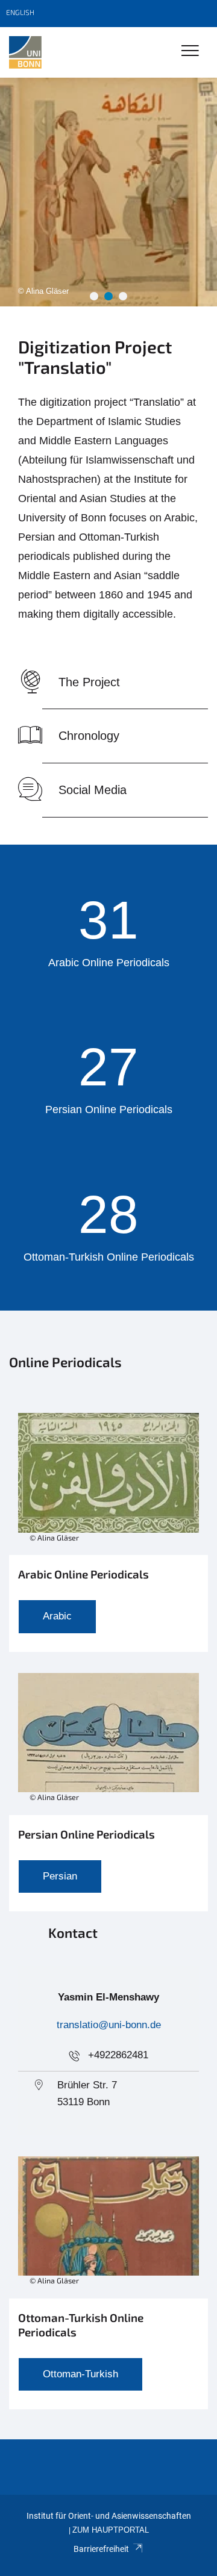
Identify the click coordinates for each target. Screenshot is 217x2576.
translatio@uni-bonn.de (109, 2025)
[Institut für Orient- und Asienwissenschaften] (25, 52)
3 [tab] (123, 296)
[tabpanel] (108, 192)
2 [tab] (108, 296)
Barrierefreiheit (101, 2549)
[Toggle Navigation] (190, 51)
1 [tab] (94, 296)
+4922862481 (118, 2055)
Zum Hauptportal (111, 2530)
